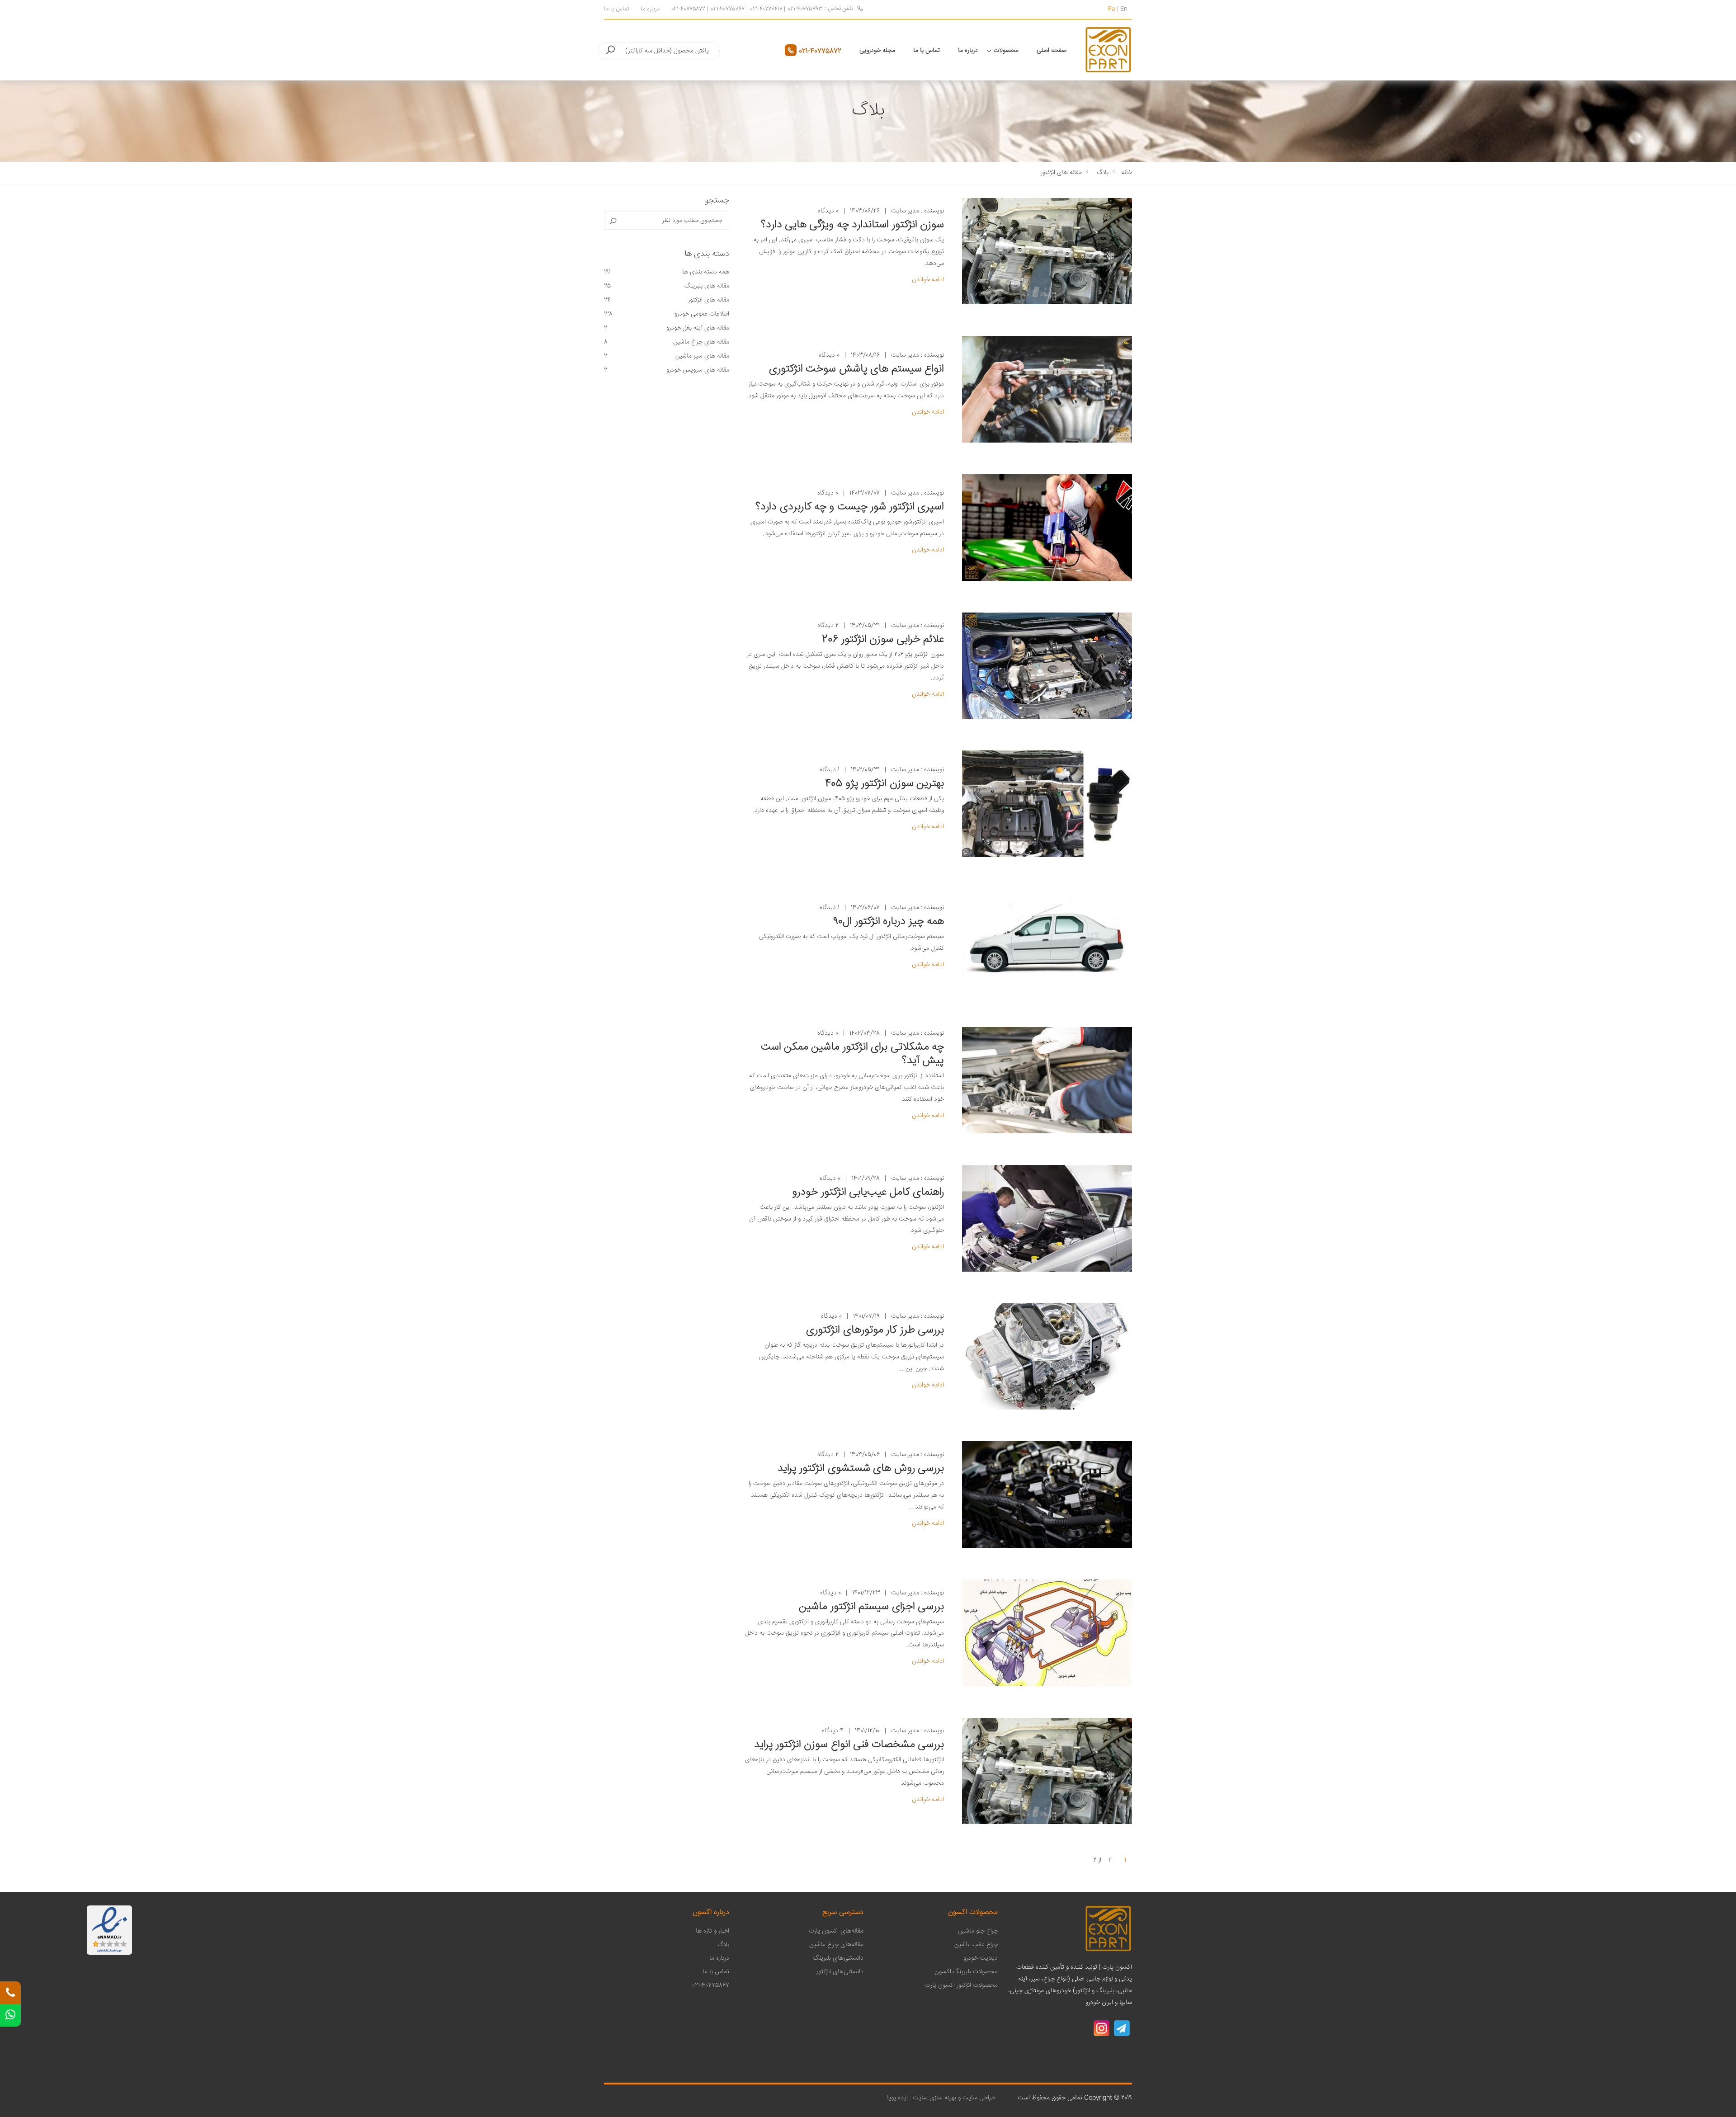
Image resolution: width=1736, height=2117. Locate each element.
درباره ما (650, 9)
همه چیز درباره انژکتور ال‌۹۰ (889, 922)
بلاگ (1103, 173)
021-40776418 (766, 9)
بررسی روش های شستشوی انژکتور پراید (861, 1469)
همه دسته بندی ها (667, 272)
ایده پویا (897, 2098)
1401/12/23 (866, 1593)
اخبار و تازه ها (712, 1931)
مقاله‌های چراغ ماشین (836, 1945)
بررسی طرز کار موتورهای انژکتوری (875, 1330)
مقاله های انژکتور (1061, 173)
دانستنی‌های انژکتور (840, 1972)
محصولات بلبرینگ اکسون (966, 1972)
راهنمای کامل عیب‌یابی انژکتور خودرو (868, 1193)
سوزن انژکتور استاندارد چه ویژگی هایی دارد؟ (852, 225)
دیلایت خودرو (981, 1958)
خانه (1127, 173)
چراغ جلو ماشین (978, 1931)
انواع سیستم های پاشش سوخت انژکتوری (856, 369)
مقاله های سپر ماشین (667, 356)
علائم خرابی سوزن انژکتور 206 (883, 640)
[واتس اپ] (10, 2015)
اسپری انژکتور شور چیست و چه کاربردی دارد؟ (850, 507)
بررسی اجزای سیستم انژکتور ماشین (871, 1607)
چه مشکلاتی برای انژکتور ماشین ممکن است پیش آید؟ (852, 1054)
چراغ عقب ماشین (976, 1945)
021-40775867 (728, 9)
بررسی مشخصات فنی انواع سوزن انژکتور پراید (849, 1745)
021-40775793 (805, 9)
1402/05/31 (865, 770)
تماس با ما (616, 9)
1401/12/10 (867, 1731)
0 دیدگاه (828, 211)
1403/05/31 (865, 626)
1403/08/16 (865, 356)
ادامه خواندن (928, 280)
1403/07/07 (865, 493)
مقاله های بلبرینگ (667, 286)
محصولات (1006, 51)
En (1124, 9)
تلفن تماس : (839, 9)
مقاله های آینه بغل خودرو (667, 328)
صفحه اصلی (1052, 51)
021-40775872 (688, 9)
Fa (1112, 9)
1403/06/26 (865, 211)
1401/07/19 (866, 1317)
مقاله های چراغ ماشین (667, 342)
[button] (610, 51)
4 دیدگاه (833, 1731)
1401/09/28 (866, 1179)
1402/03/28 (865, 1034)
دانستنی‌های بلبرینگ (838, 1958)
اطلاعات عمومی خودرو (667, 314)
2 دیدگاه (828, 626)
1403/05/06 (865, 1455)
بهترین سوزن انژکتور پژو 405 (885, 784)
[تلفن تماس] (10, 1993)
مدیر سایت (905, 211)
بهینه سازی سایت (934, 2098)
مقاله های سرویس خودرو (667, 370)
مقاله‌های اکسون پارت (836, 1931)
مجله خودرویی (877, 51)
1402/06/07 (865, 908)
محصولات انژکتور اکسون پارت (961, 1985)
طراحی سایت (978, 2098)
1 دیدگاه (830, 770)
